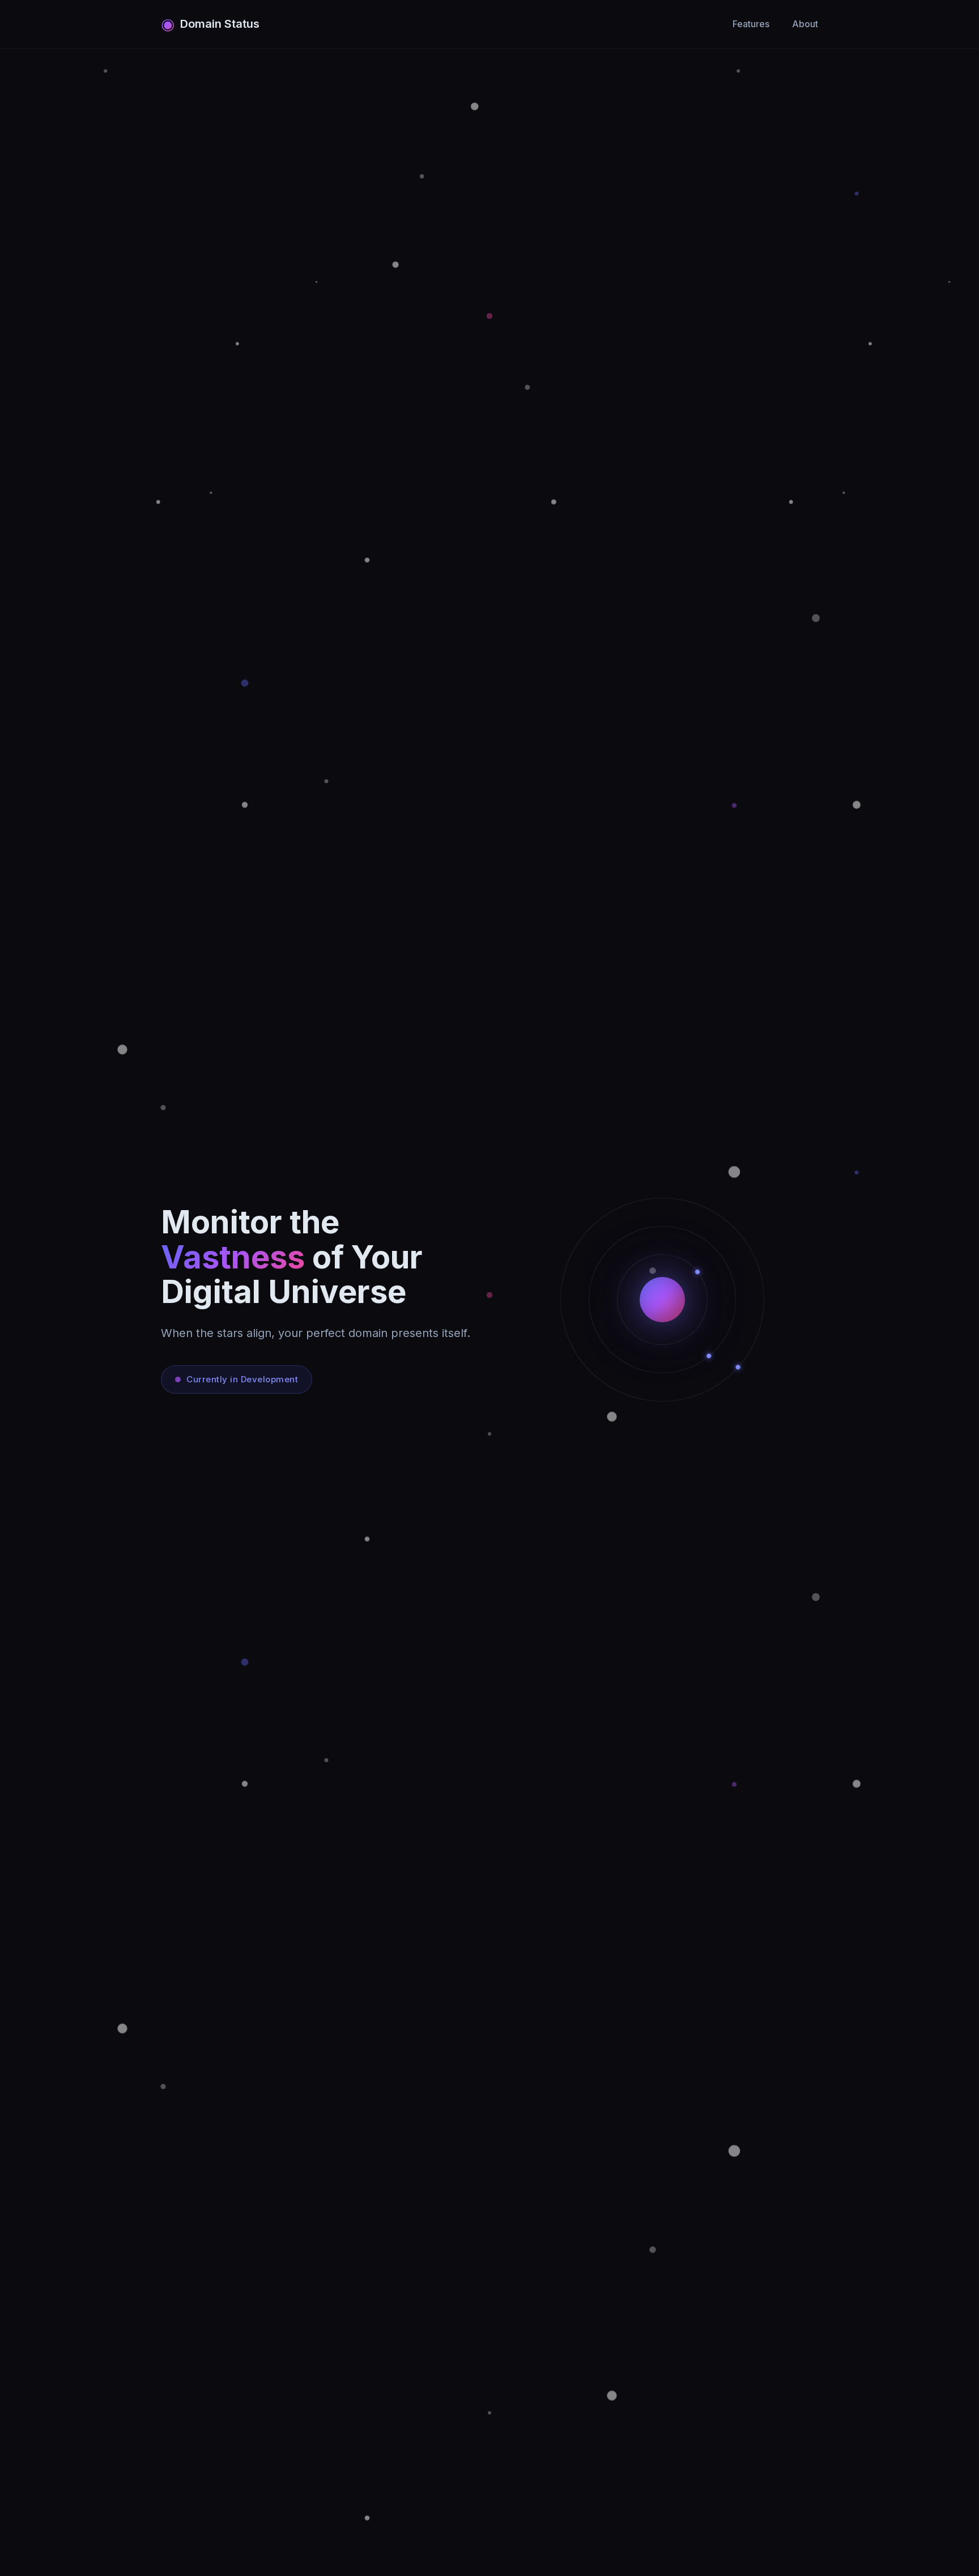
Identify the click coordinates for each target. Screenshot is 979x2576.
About (805, 24)
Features (751, 24)
